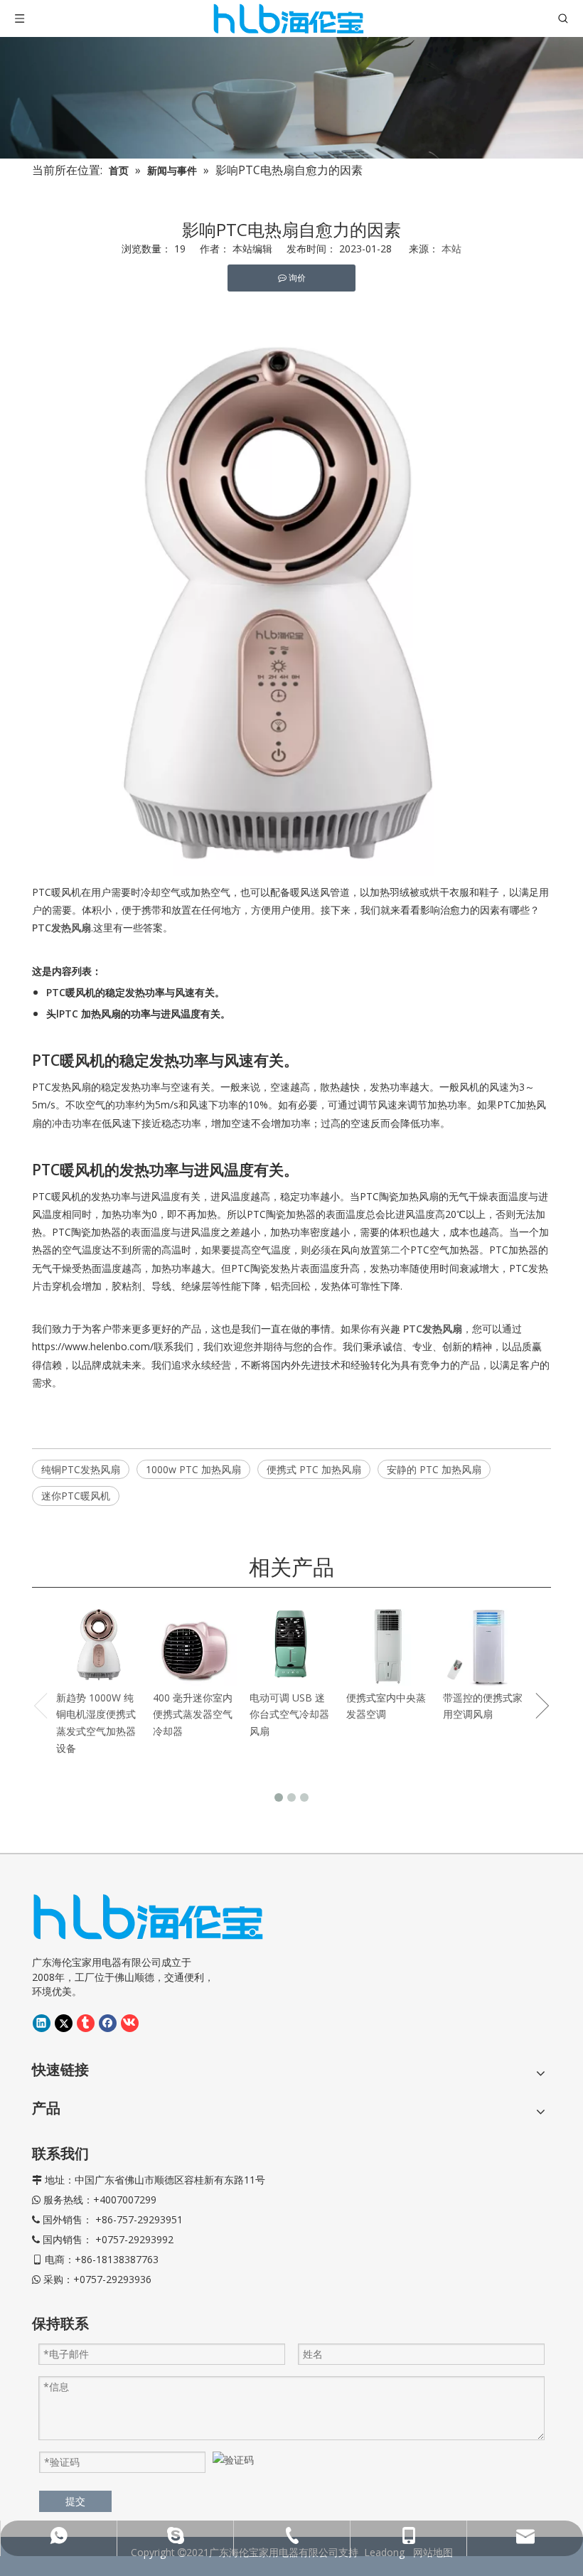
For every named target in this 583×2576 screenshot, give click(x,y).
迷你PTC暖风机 (76, 1496)
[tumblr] (86, 2023)
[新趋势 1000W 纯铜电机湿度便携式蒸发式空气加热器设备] (98, 1644)
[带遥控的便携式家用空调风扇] (485, 1644)
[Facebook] (108, 2023)
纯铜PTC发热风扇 (81, 1469)
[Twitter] (64, 2023)
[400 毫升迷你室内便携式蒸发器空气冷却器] (195, 1644)
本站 (451, 248)
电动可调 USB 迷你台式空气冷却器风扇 (289, 1715)
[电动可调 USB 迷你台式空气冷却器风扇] (291, 1644)
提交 (75, 2501)
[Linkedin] (42, 2023)
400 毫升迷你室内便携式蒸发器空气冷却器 (193, 1715)
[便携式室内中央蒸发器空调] (388, 1644)
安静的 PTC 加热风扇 (434, 1469)
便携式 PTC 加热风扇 (314, 1469)
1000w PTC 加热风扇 (193, 1469)
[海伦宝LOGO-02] (148, 1917)
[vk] (130, 2023)
